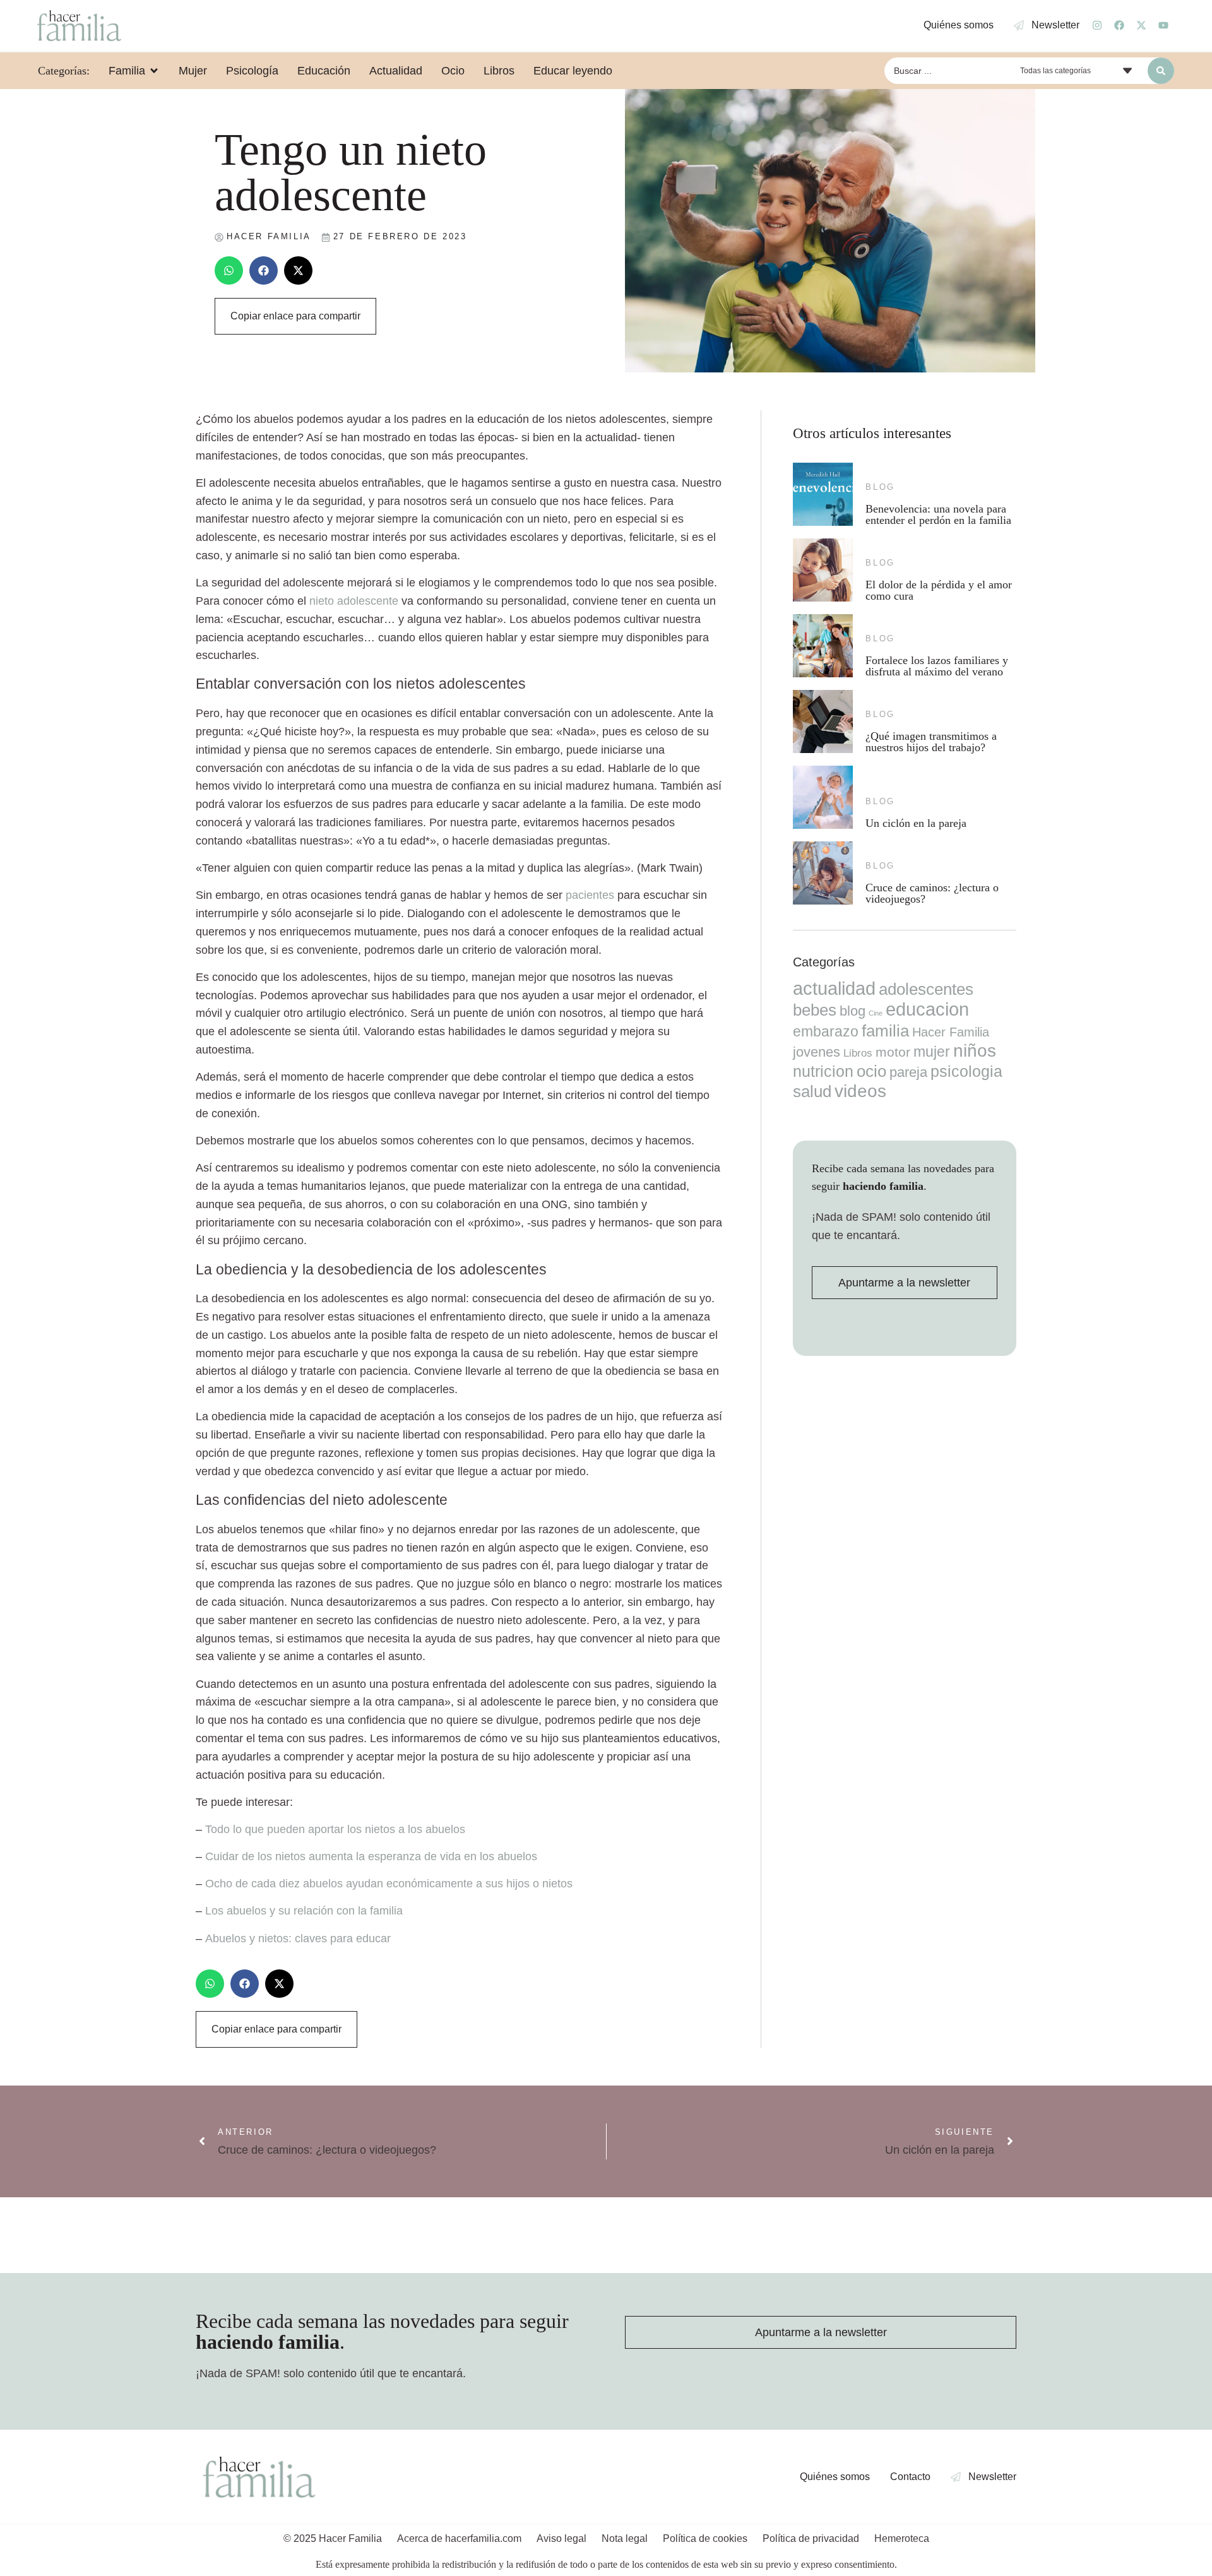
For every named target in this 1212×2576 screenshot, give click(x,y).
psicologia (966, 1071)
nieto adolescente (354, 601)
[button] (229, 270)
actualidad (834, 988)
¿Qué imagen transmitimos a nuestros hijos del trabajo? (931, 742)
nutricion (823, 1071)
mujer (932, 1052)
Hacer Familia (951, 1032)
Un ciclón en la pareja (916, 823)
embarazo (826, 1031)
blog (880, 487)
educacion (927, 1009)
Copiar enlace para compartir (295, 316)
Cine (876, 1013)
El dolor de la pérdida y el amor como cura (939, 590)
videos (860, 1091)
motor (893, 1052)
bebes (815, 1010)
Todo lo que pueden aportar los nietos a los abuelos (335, 1829)
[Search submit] (1161, 71)
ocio (871, 1071)
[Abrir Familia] (154, 71)
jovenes (817, 1052)
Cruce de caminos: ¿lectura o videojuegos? (932, 893)
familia (885, 1031)
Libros (858, 1053)
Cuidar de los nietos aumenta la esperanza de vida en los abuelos (371, 1856)
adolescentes (926, 989)
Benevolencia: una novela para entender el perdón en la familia (938, 514)
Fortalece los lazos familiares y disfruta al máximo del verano (937, 666)
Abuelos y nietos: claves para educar (298, 1938)
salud (812, 1091)
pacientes (590, 895)
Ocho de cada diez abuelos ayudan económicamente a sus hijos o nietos (389, 1884)
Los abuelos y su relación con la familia (304, 1911)
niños (975, 1051)
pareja (908, 1072)
